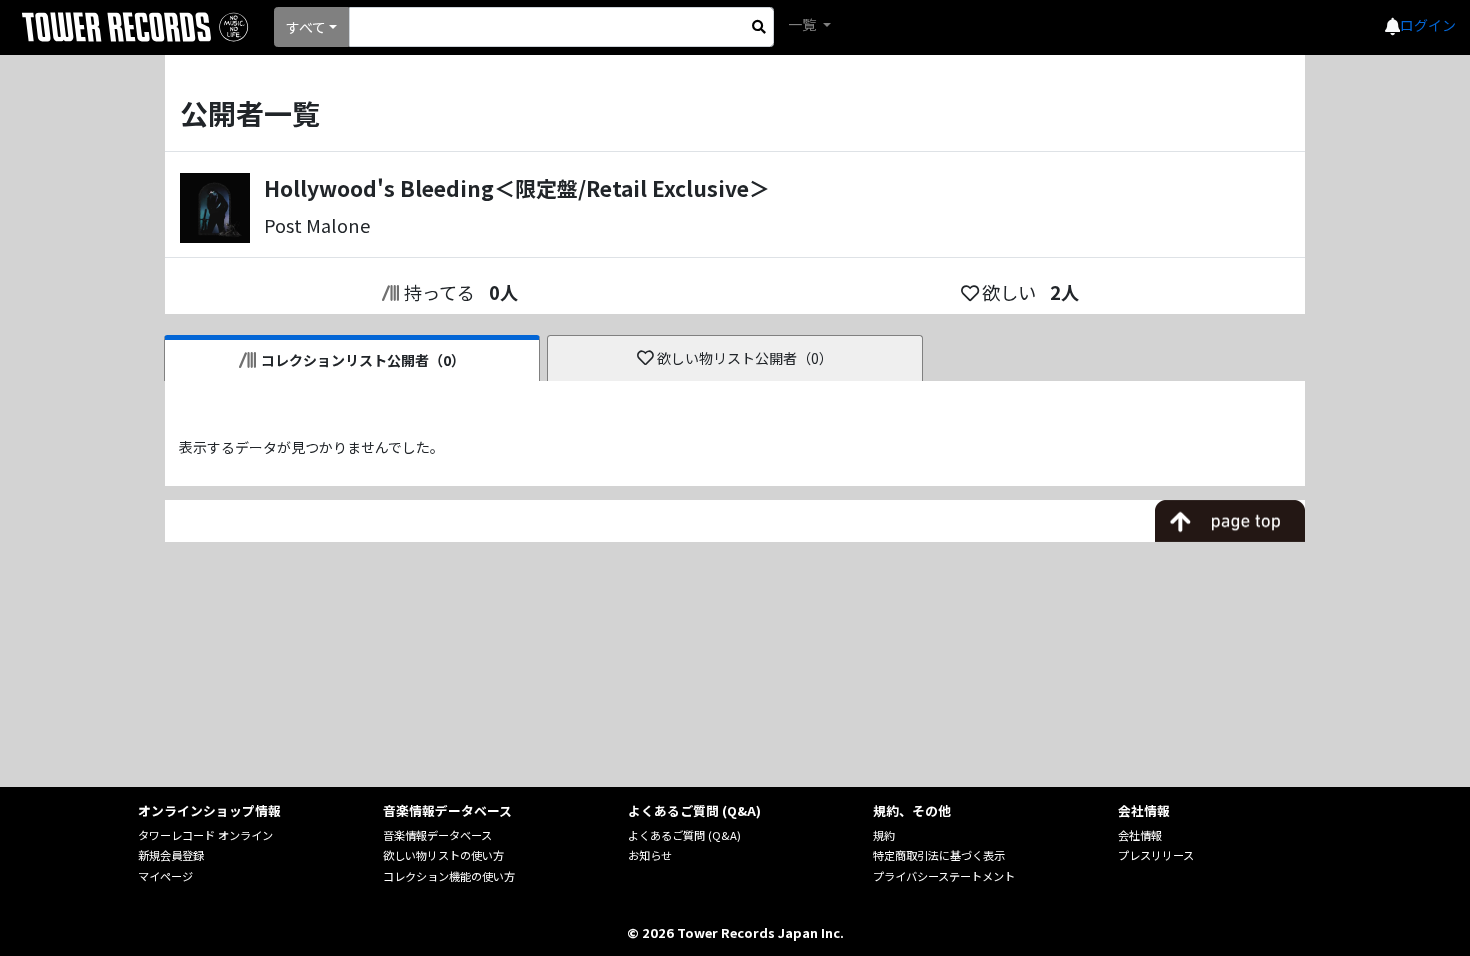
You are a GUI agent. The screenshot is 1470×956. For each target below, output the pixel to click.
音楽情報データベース (437, 835)
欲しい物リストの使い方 (443, 855)
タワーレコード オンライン (205, 835)
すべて (306, 27)
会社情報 (1140, 835)
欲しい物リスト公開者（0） (745, 358)
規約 (884, 835)
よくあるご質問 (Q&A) (684, 835)
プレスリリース (1156, 855)
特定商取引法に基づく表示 (939, 855)
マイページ (165, 876)
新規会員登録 (171, 855)
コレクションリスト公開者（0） (363, 360)
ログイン (1428, 25)
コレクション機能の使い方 (449, 876)
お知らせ (650, 855)
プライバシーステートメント (944, 876)
